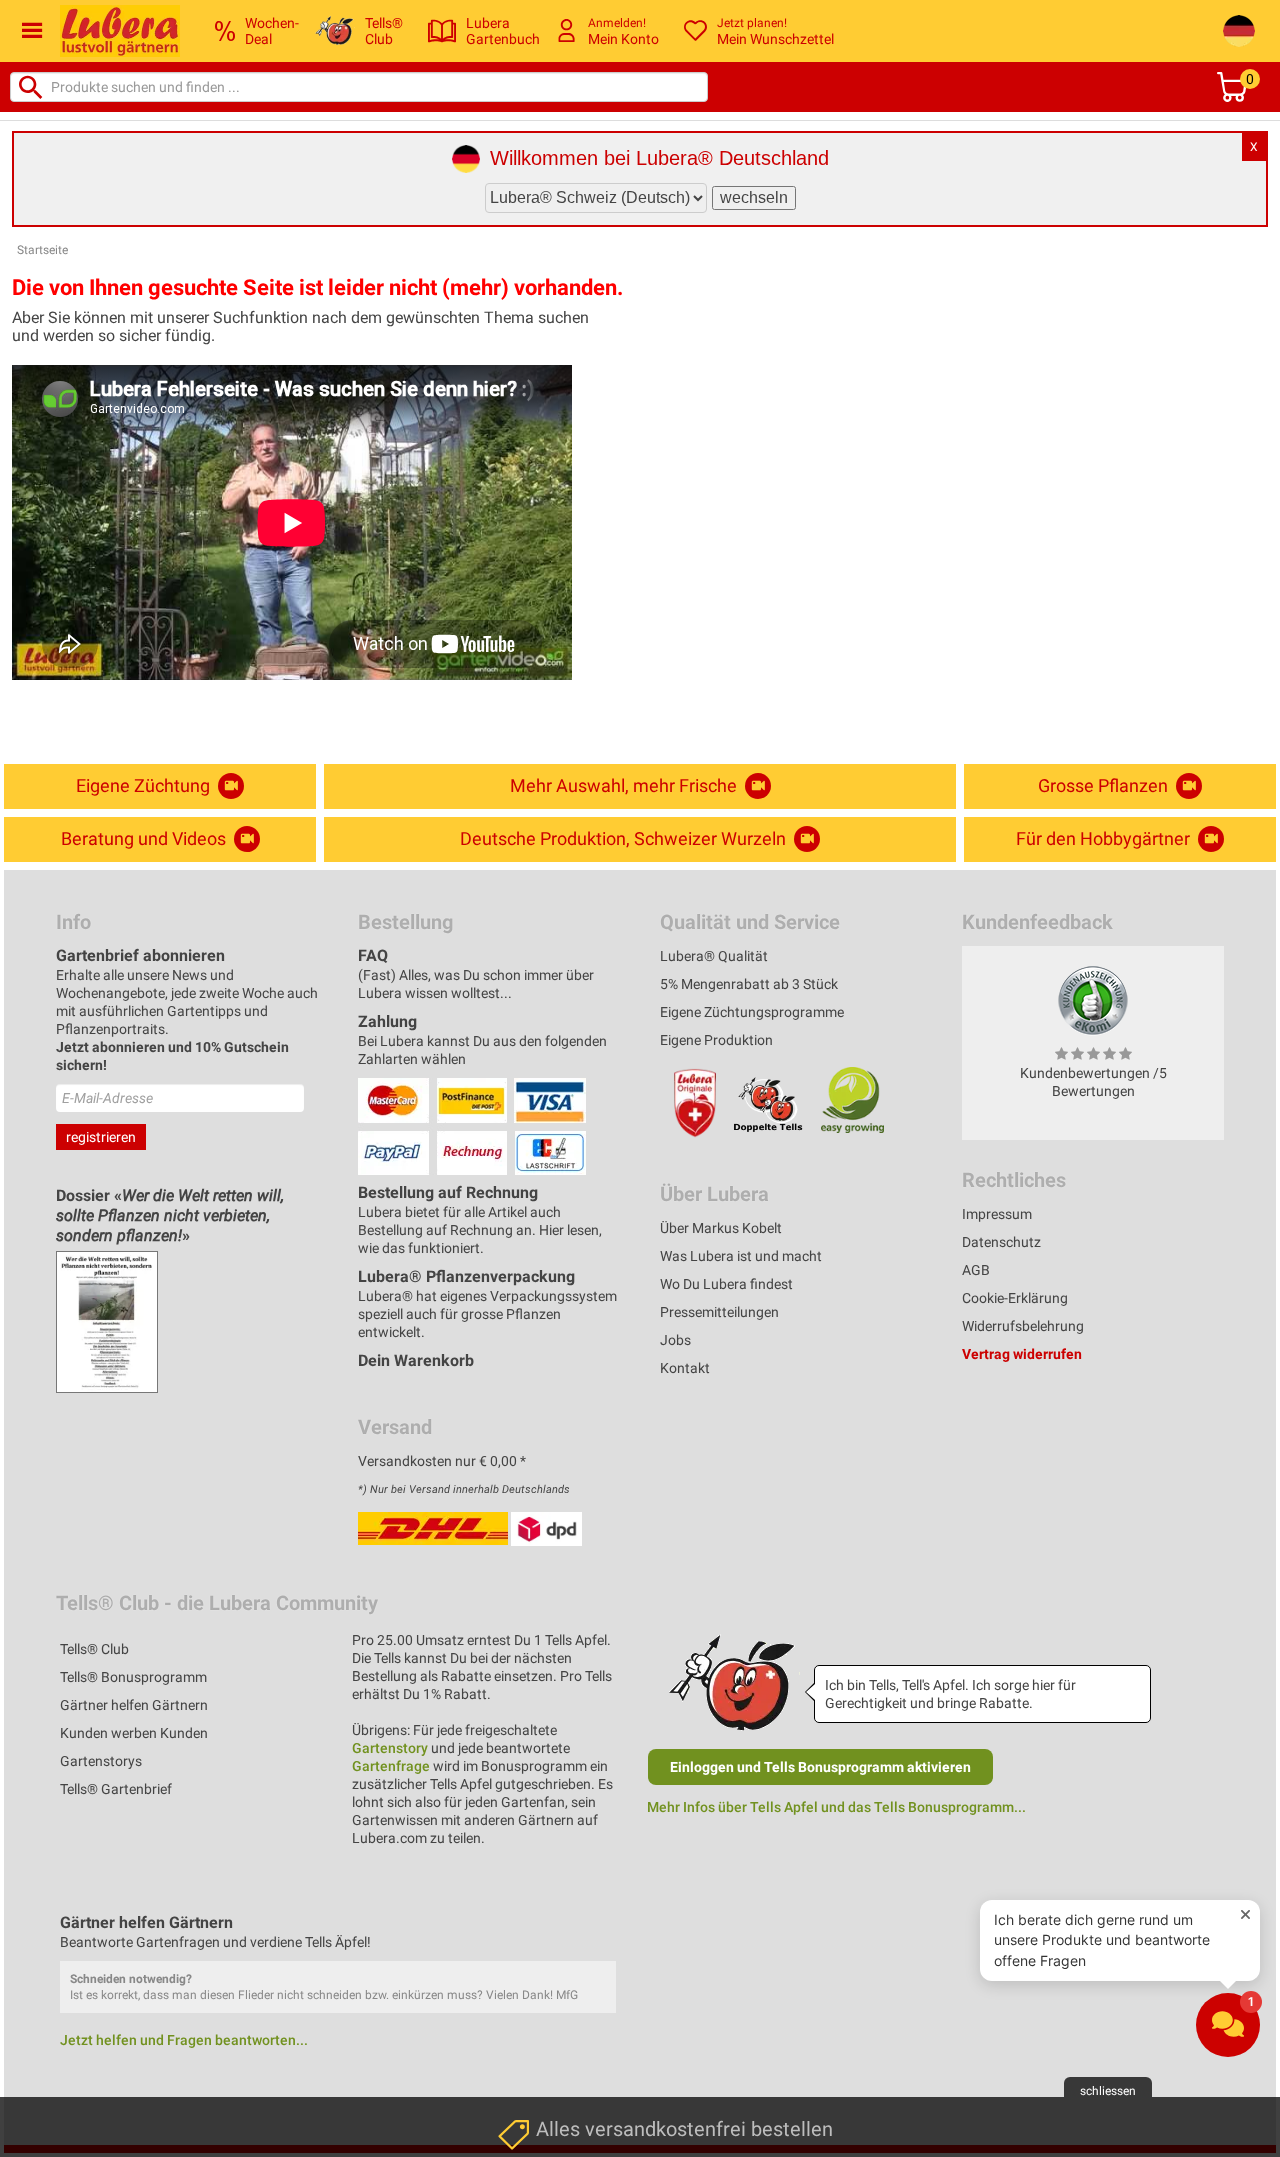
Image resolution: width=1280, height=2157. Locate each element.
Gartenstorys (101, 1761)
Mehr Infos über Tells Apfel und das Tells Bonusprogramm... (836, 1807)
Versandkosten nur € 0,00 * (442, 1461)
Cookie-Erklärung (1015, 1298)
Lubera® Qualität (714, 956)
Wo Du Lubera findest (726, 1284)
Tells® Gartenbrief (116, 1789)
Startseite (42, 250)
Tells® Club (94, 1649)
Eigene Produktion (716, 1040)
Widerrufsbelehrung (1023, 1326)
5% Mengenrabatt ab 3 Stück (749, 984)
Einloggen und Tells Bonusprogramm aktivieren (820, 1767)
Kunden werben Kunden (134, 1733)
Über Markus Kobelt (721, 1228)
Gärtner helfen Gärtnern (134, 1705)
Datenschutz (1001, 1242)
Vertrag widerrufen (1022, 1354)
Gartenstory (390, 1748)
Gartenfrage (391, 1766)
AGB (976, 1270)
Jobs (675, 1340)
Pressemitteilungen (719, 1312)
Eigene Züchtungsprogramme (752, 1012)
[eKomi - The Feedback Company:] (1093, 999)
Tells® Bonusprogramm (133, 1677)
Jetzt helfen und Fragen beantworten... (184, 2040)
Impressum (997, 1214)
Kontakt (685, 1368)
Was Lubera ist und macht (741, 1256)
